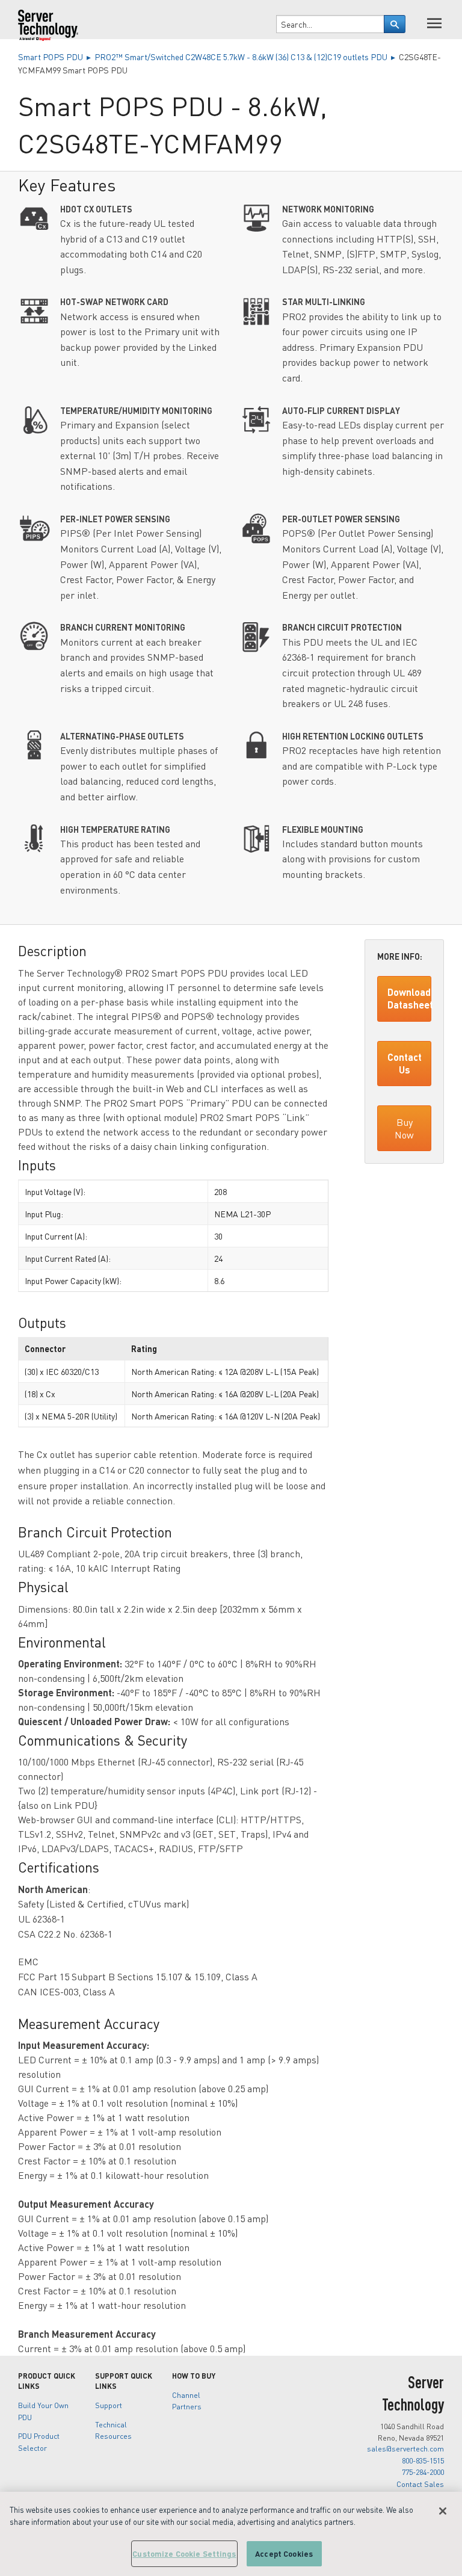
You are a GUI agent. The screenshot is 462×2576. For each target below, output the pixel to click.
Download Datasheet (409, 998)
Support (109, 2405)
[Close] (443, 2511)
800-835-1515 (423, 2460)
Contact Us (405, 1063)
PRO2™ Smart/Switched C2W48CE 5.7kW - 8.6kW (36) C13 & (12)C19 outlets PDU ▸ (247, 57)
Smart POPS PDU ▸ (56, 57)
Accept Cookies (284, 2553)
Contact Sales (420, 2484)
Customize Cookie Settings (184, 2553)
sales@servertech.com (405, 2448)
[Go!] (395, 24)
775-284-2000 (423, 2472)
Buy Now (404, 1128)
